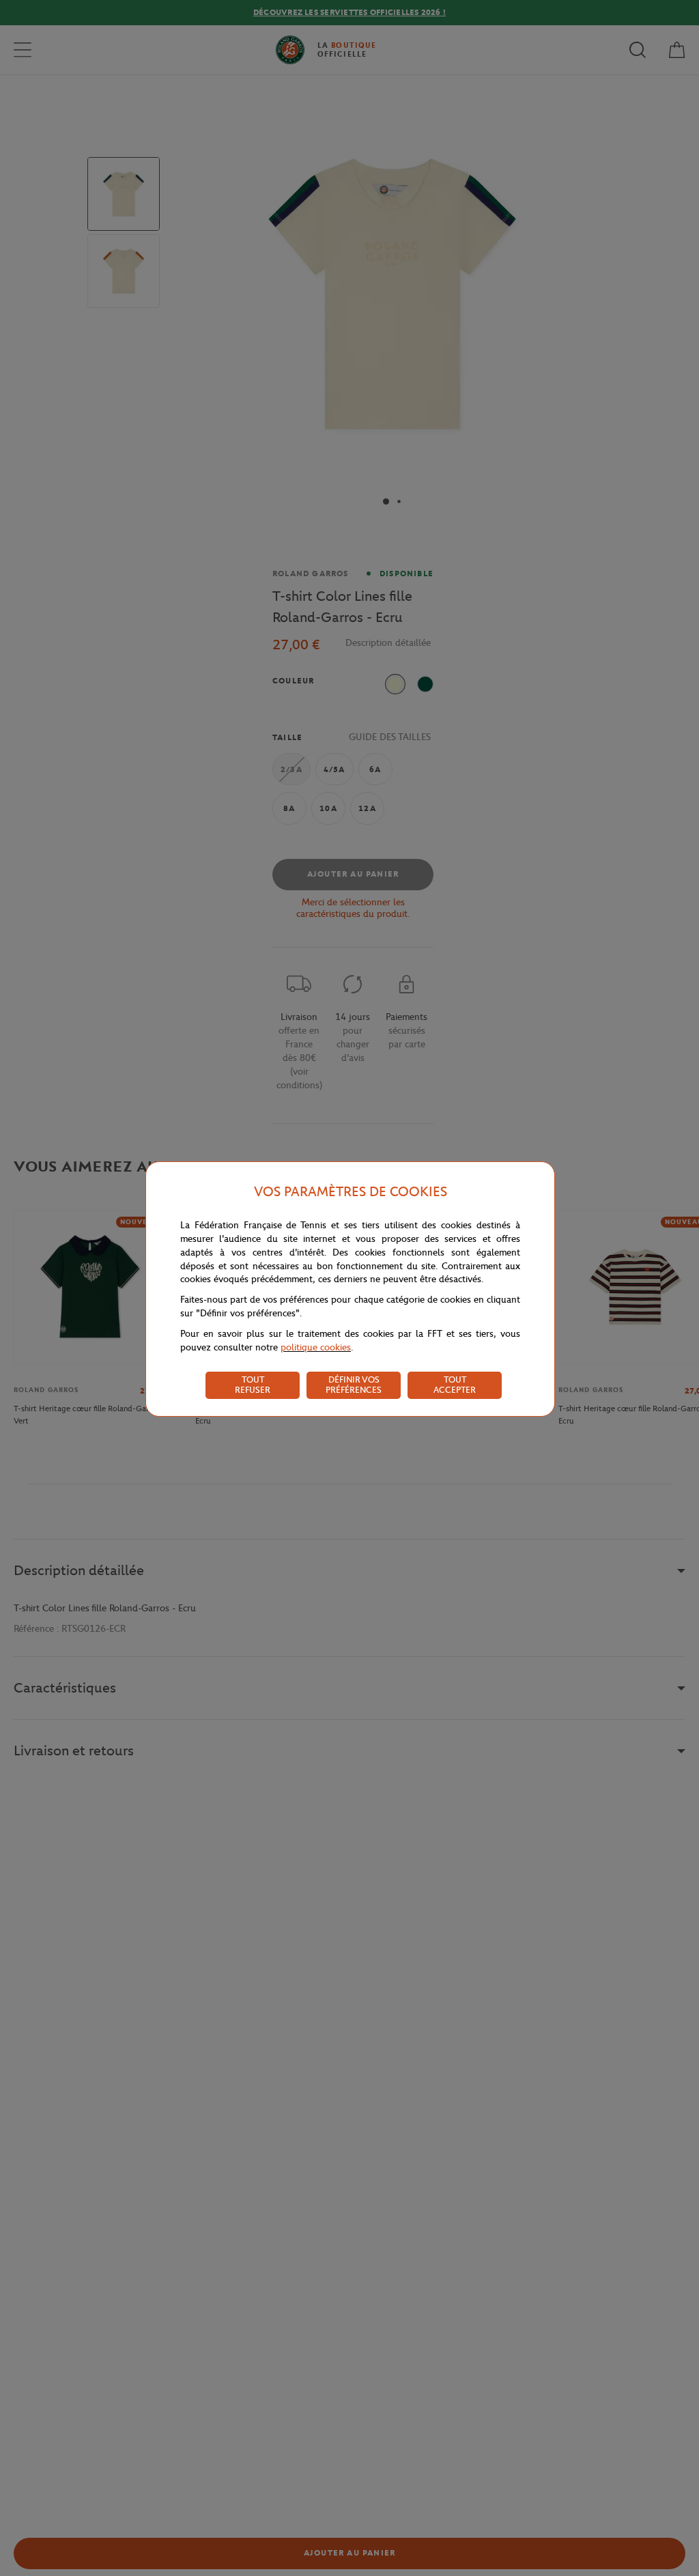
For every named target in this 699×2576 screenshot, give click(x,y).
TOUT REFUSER (253, 1385)
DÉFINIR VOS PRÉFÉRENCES (354, 1385)
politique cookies (316, 1347)
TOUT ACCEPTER (455, 1385)
